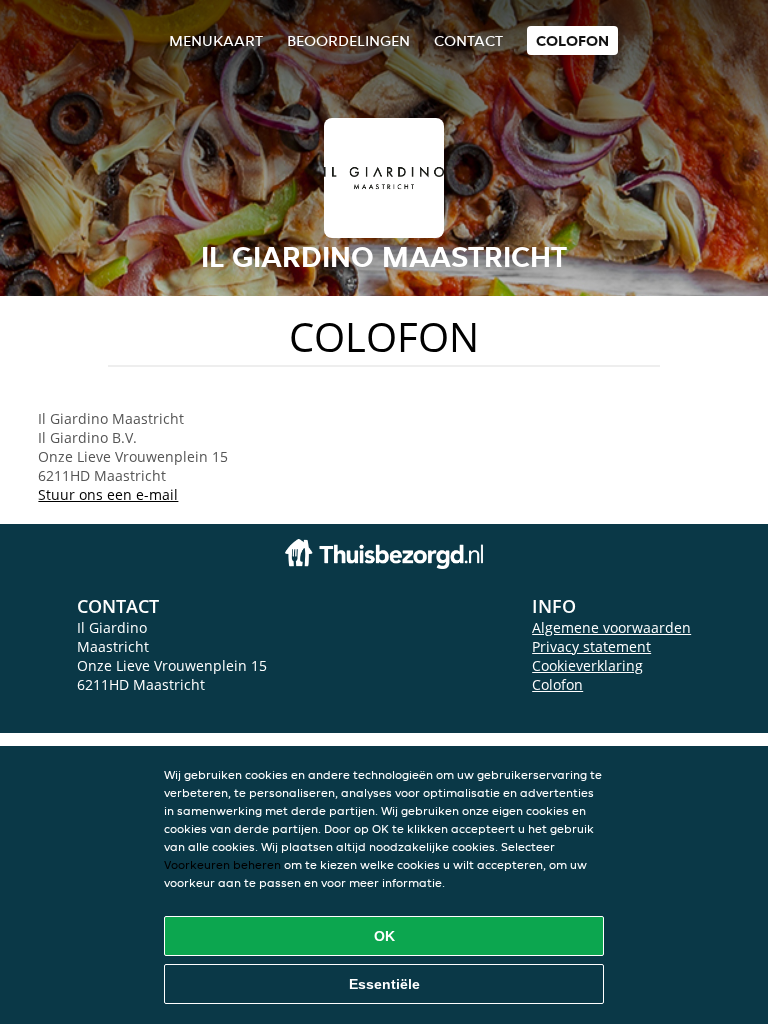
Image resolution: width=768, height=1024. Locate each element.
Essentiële (384, 984)
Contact (468, 40)
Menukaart (216, 40)
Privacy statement (591, 646)
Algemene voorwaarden (611, 627)
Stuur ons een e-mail (108, 494)
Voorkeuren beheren (222, 864)
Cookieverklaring (587, 665)
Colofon (557, 684)
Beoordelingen (348, 40)
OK (384, 936)
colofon (572, 40)
